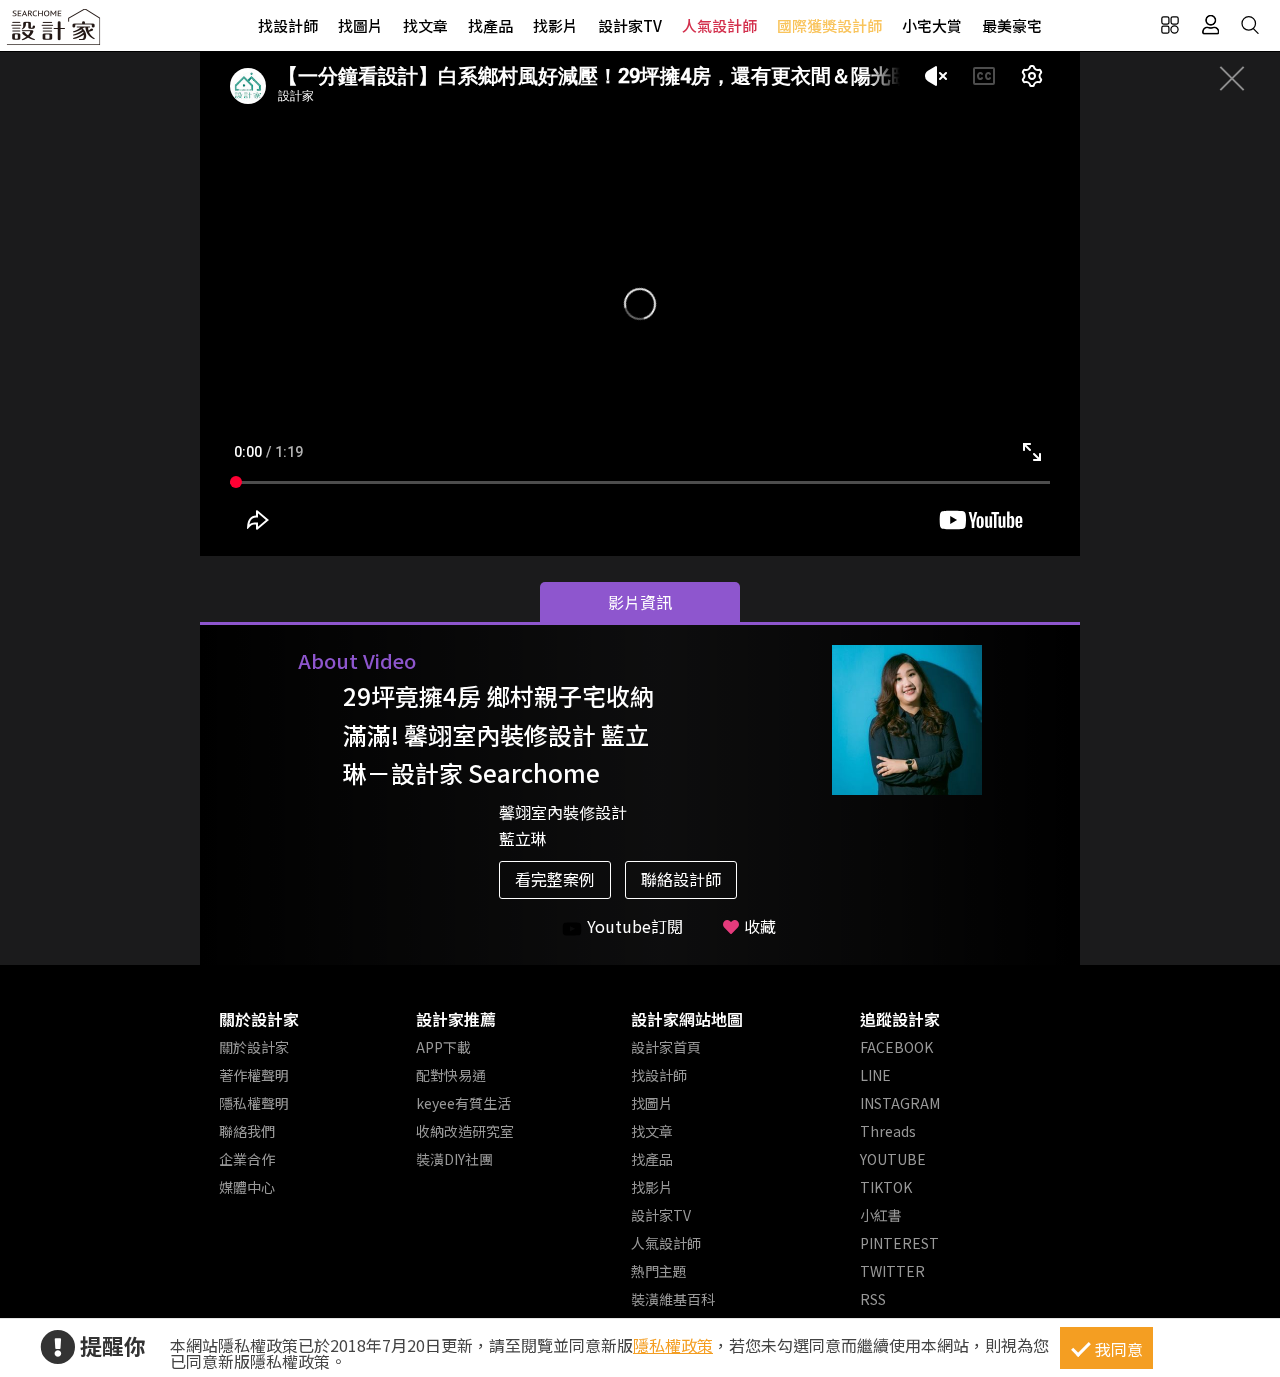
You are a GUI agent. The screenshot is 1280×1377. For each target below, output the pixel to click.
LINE (875, 1075)
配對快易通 (451, 1075)
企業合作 (247, 1159)
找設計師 (288, 25)
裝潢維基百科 (673, 1299)
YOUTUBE (893, 1159)
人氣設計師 (719, 25)
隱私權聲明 (254, 1103)
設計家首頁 (666, 1047)
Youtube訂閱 (635, 926)
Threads (888, 1131)
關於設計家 (259, 1019)
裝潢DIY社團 (454, 1159)
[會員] (1210, 25)
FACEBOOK (896, 1047)
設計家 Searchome (55, 32)
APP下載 (443, 1047)
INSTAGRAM (900, 1103)
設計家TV (630, 25)
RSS (873, 1299)
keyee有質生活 (463, 1103)
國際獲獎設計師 (829, 25)
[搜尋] (1250, 25)
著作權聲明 (254, 1075)
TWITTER (892, 1271)
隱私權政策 (673, 1345)
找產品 (490, 25)
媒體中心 (247, 1187)
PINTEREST (899, 1243)
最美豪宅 (1012, 25)
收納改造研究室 (465, 1131)
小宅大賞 (932, 25)
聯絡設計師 (681, 879)
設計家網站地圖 (687, 1019)
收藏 (760, 926)
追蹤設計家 (900, 1019)
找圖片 (360, 25)
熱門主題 (659, 1271)
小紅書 (881, 1215)
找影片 (555, 25)
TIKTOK (886, 1187)
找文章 (425, 25)
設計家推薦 (456, 1019)
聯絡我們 (247, 1131)
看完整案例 (555, 879)
